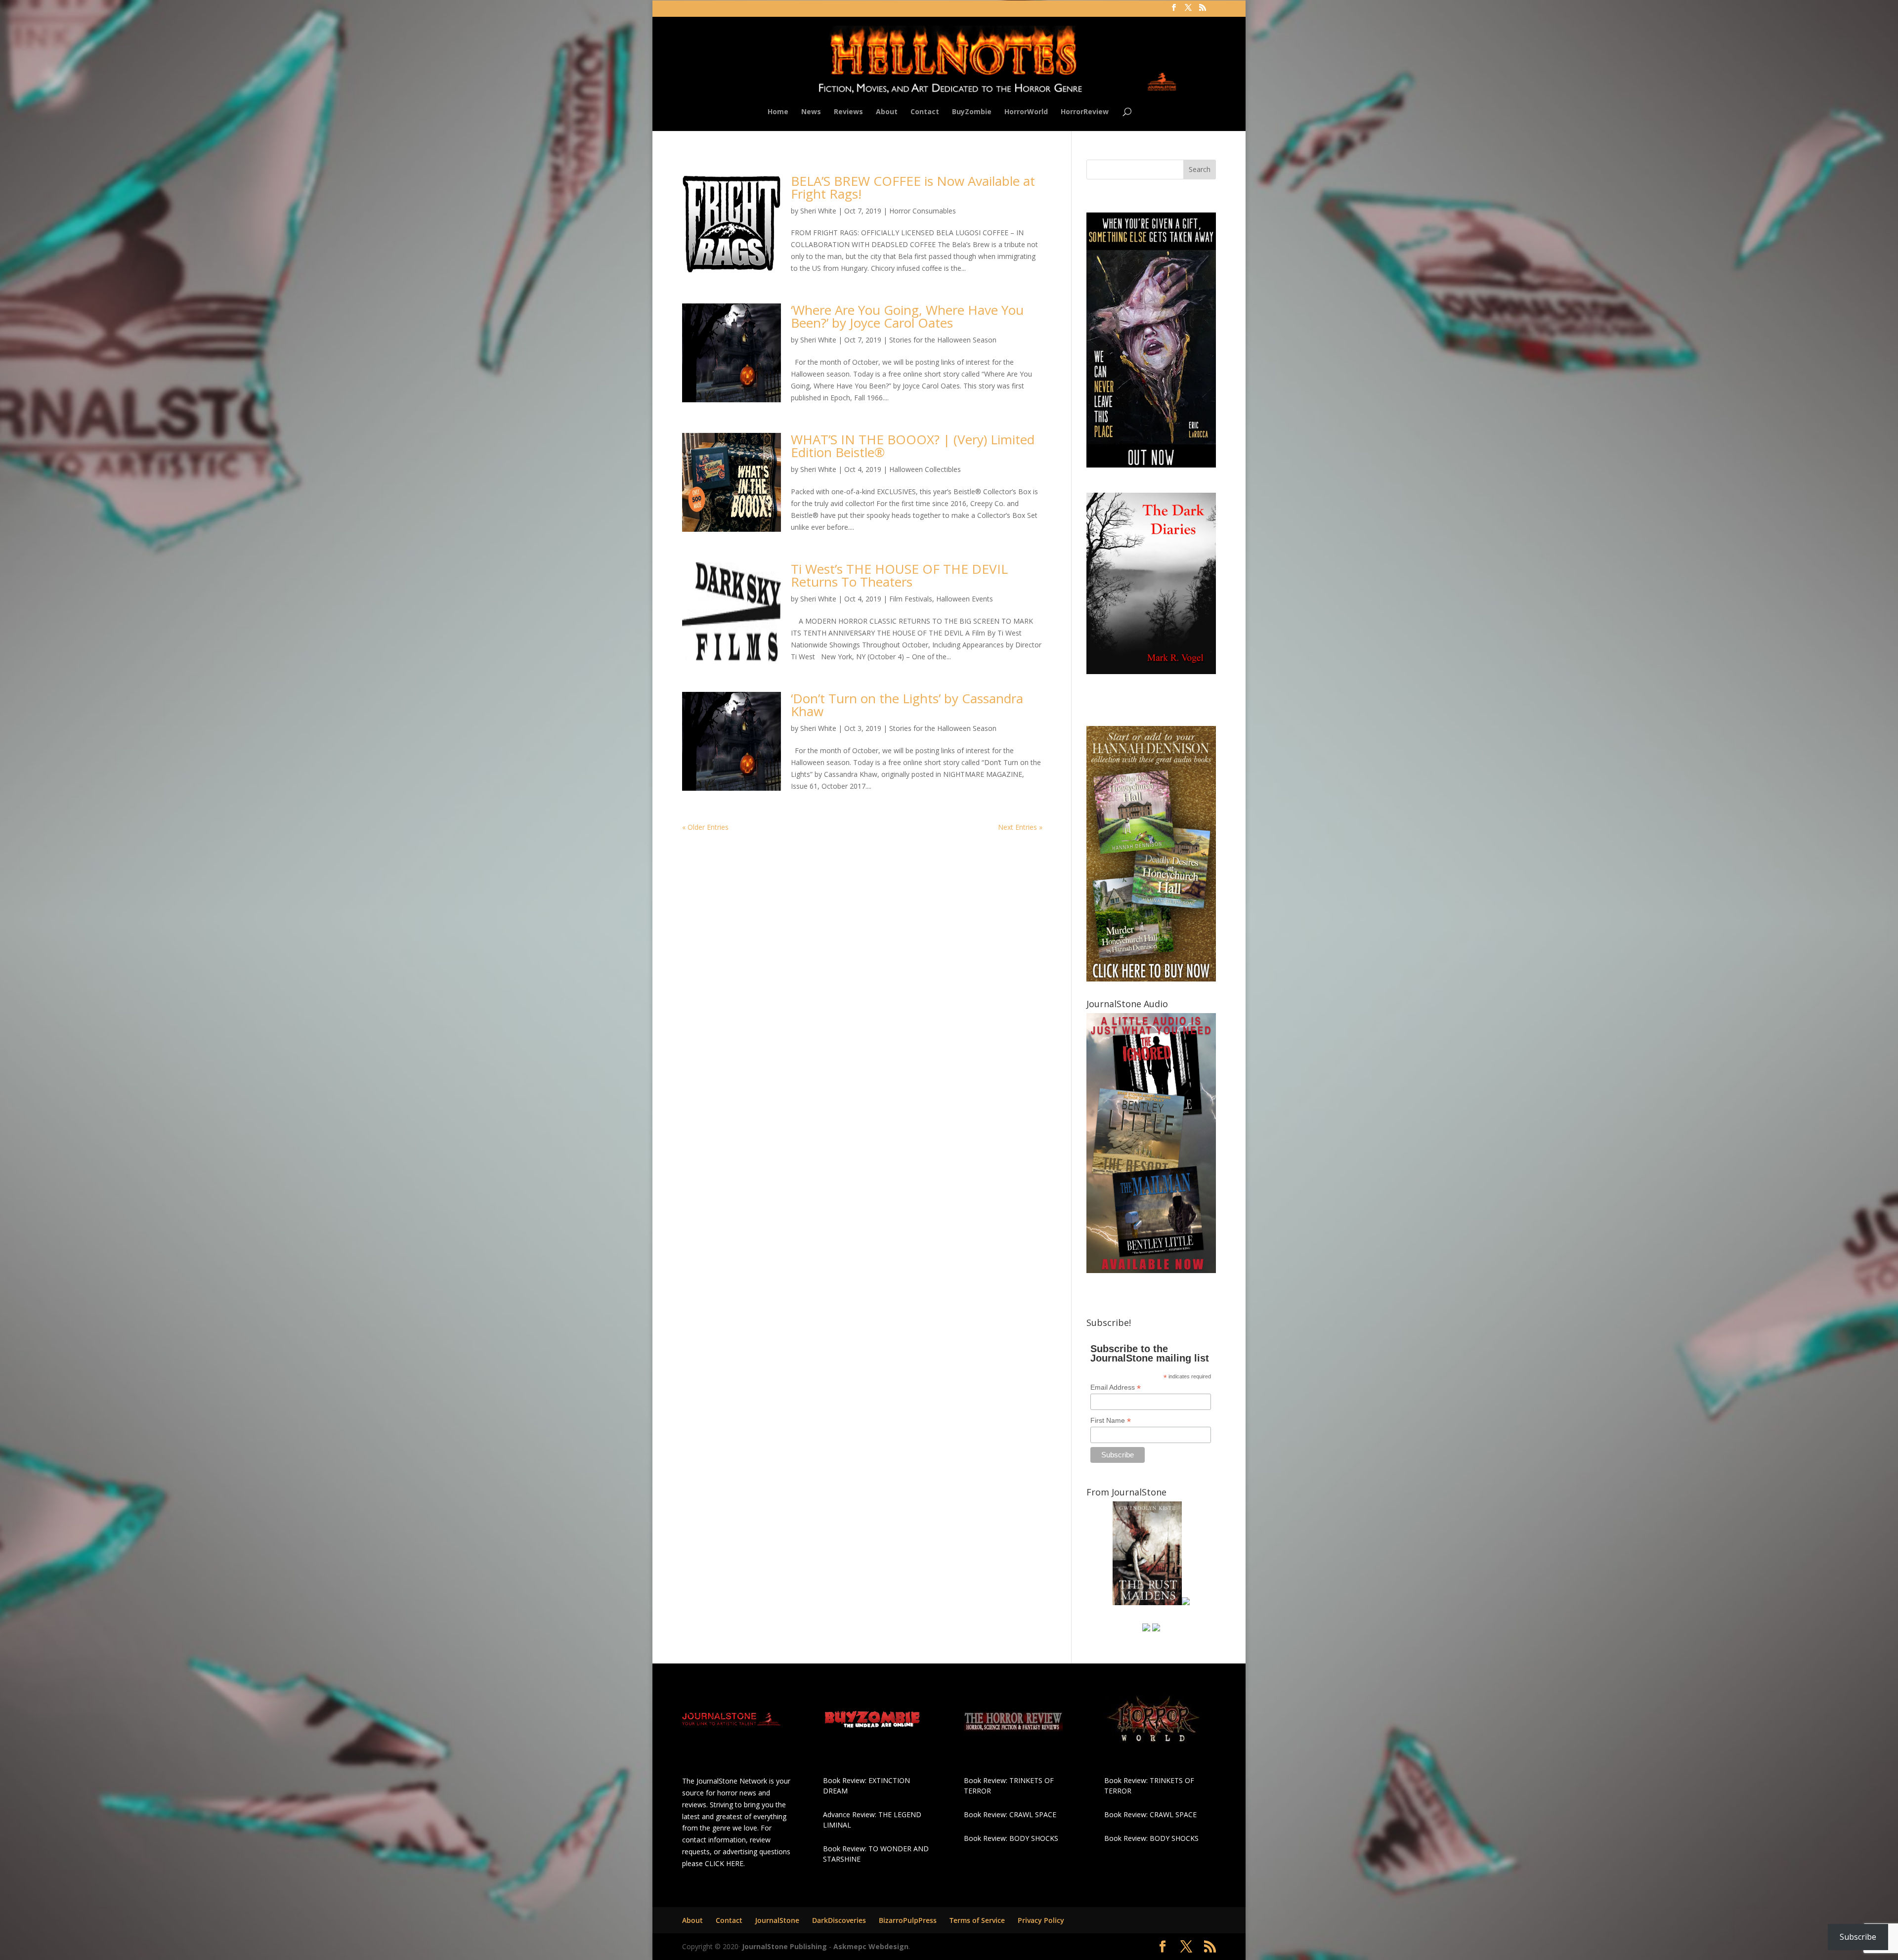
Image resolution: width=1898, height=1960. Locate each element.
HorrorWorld (1026, 112)
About (887, 112)
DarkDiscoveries (839, 1920)
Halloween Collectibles (925, 469)
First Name (1111, 1421)
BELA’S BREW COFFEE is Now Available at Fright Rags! (913, 187)
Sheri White (818, 211)
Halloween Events (965, 599)
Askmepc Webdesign (871, 1946)
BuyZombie (972, 112)
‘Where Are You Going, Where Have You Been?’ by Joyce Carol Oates (907, 316)
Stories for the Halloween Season (943, 340)
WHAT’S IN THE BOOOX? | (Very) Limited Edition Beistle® (913, 446)
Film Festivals (911, 599)
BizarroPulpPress (908, 1920)
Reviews (848, 112)
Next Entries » (1020, 827)
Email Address (1116, 1387)
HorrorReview (1085, 112)
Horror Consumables (923, 211)
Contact (925, 112)
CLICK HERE (724, 1863)
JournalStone (777, 1920)
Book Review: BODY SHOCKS (1011, 1838)
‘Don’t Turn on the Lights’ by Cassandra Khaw (907, 705)
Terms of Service (977, 1920)
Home (778, 112)
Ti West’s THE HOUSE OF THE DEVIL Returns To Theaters (899, 575)
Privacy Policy (1041, 1920)
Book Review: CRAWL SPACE (1010, 1814)
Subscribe (1858, 1937)
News (811, 112)
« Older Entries (705, 827)
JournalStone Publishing (784, 1946)
